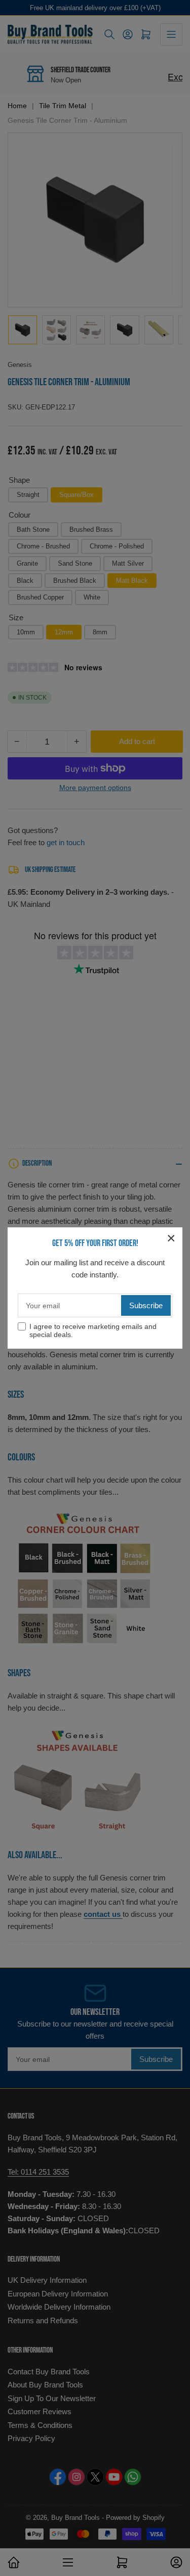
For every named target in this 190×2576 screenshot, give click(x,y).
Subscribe (146, 1305)
